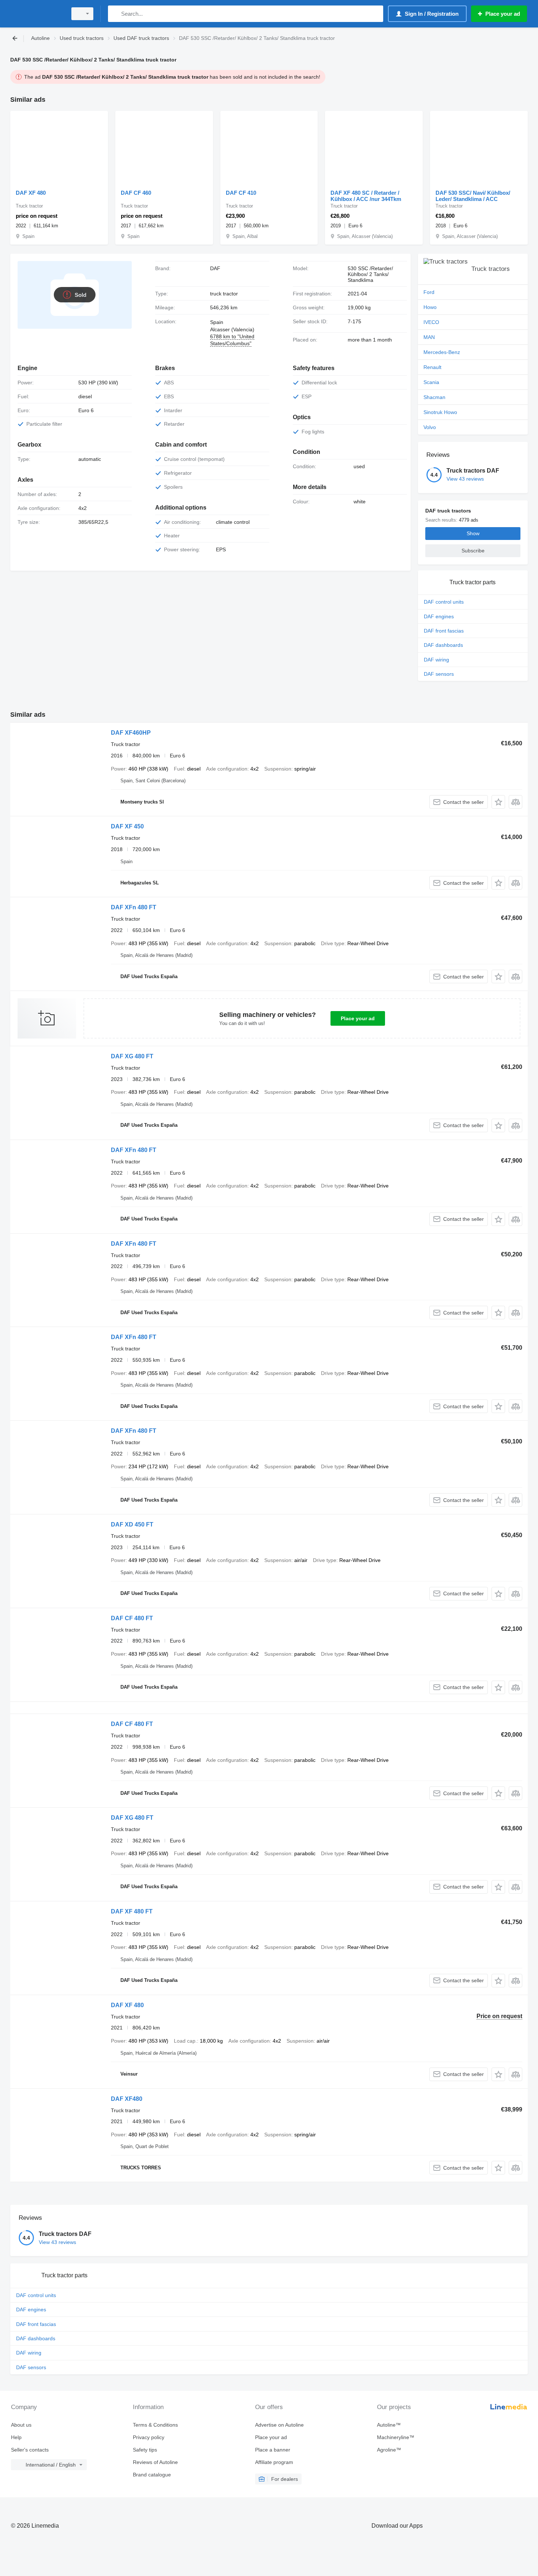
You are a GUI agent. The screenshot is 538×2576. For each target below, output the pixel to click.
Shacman (434, 397)
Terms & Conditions (155, 2425)
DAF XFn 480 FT (134, 907)
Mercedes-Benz (442, 352)
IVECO (431, 322)
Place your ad (358, 1018)
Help (16, 2437)
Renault (432, 367)
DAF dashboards (443, 645)
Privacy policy (149, 2437)
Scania (431, 382)
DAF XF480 (127, 2099)
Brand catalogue (152, 2475)
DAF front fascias (444, 631)
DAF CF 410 (241, 193)
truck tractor (224, 294)
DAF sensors (439, 674)
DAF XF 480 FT (132, 1911)
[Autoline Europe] (37, 14)
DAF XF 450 (127, 826)
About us (21, 2425)
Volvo (430, 427)
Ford (429, 292)
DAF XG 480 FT (132, 1056)
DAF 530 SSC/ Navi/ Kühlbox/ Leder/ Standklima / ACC (473, 196)
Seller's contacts (30, 2450)
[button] (498, 802)
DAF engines (439, 616)
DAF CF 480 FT (132, 1618)
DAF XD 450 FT (132, 1524)
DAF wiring (436, 660)
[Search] (115, 14)
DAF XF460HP (131, 733)
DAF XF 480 (31, 193)
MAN (429, 337)
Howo (430, 307)
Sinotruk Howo (440, 412)
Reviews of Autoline (155, 2462)
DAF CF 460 (136, 193)
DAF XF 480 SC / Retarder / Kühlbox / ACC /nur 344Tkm (366, 196)
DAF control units (444, 602)
